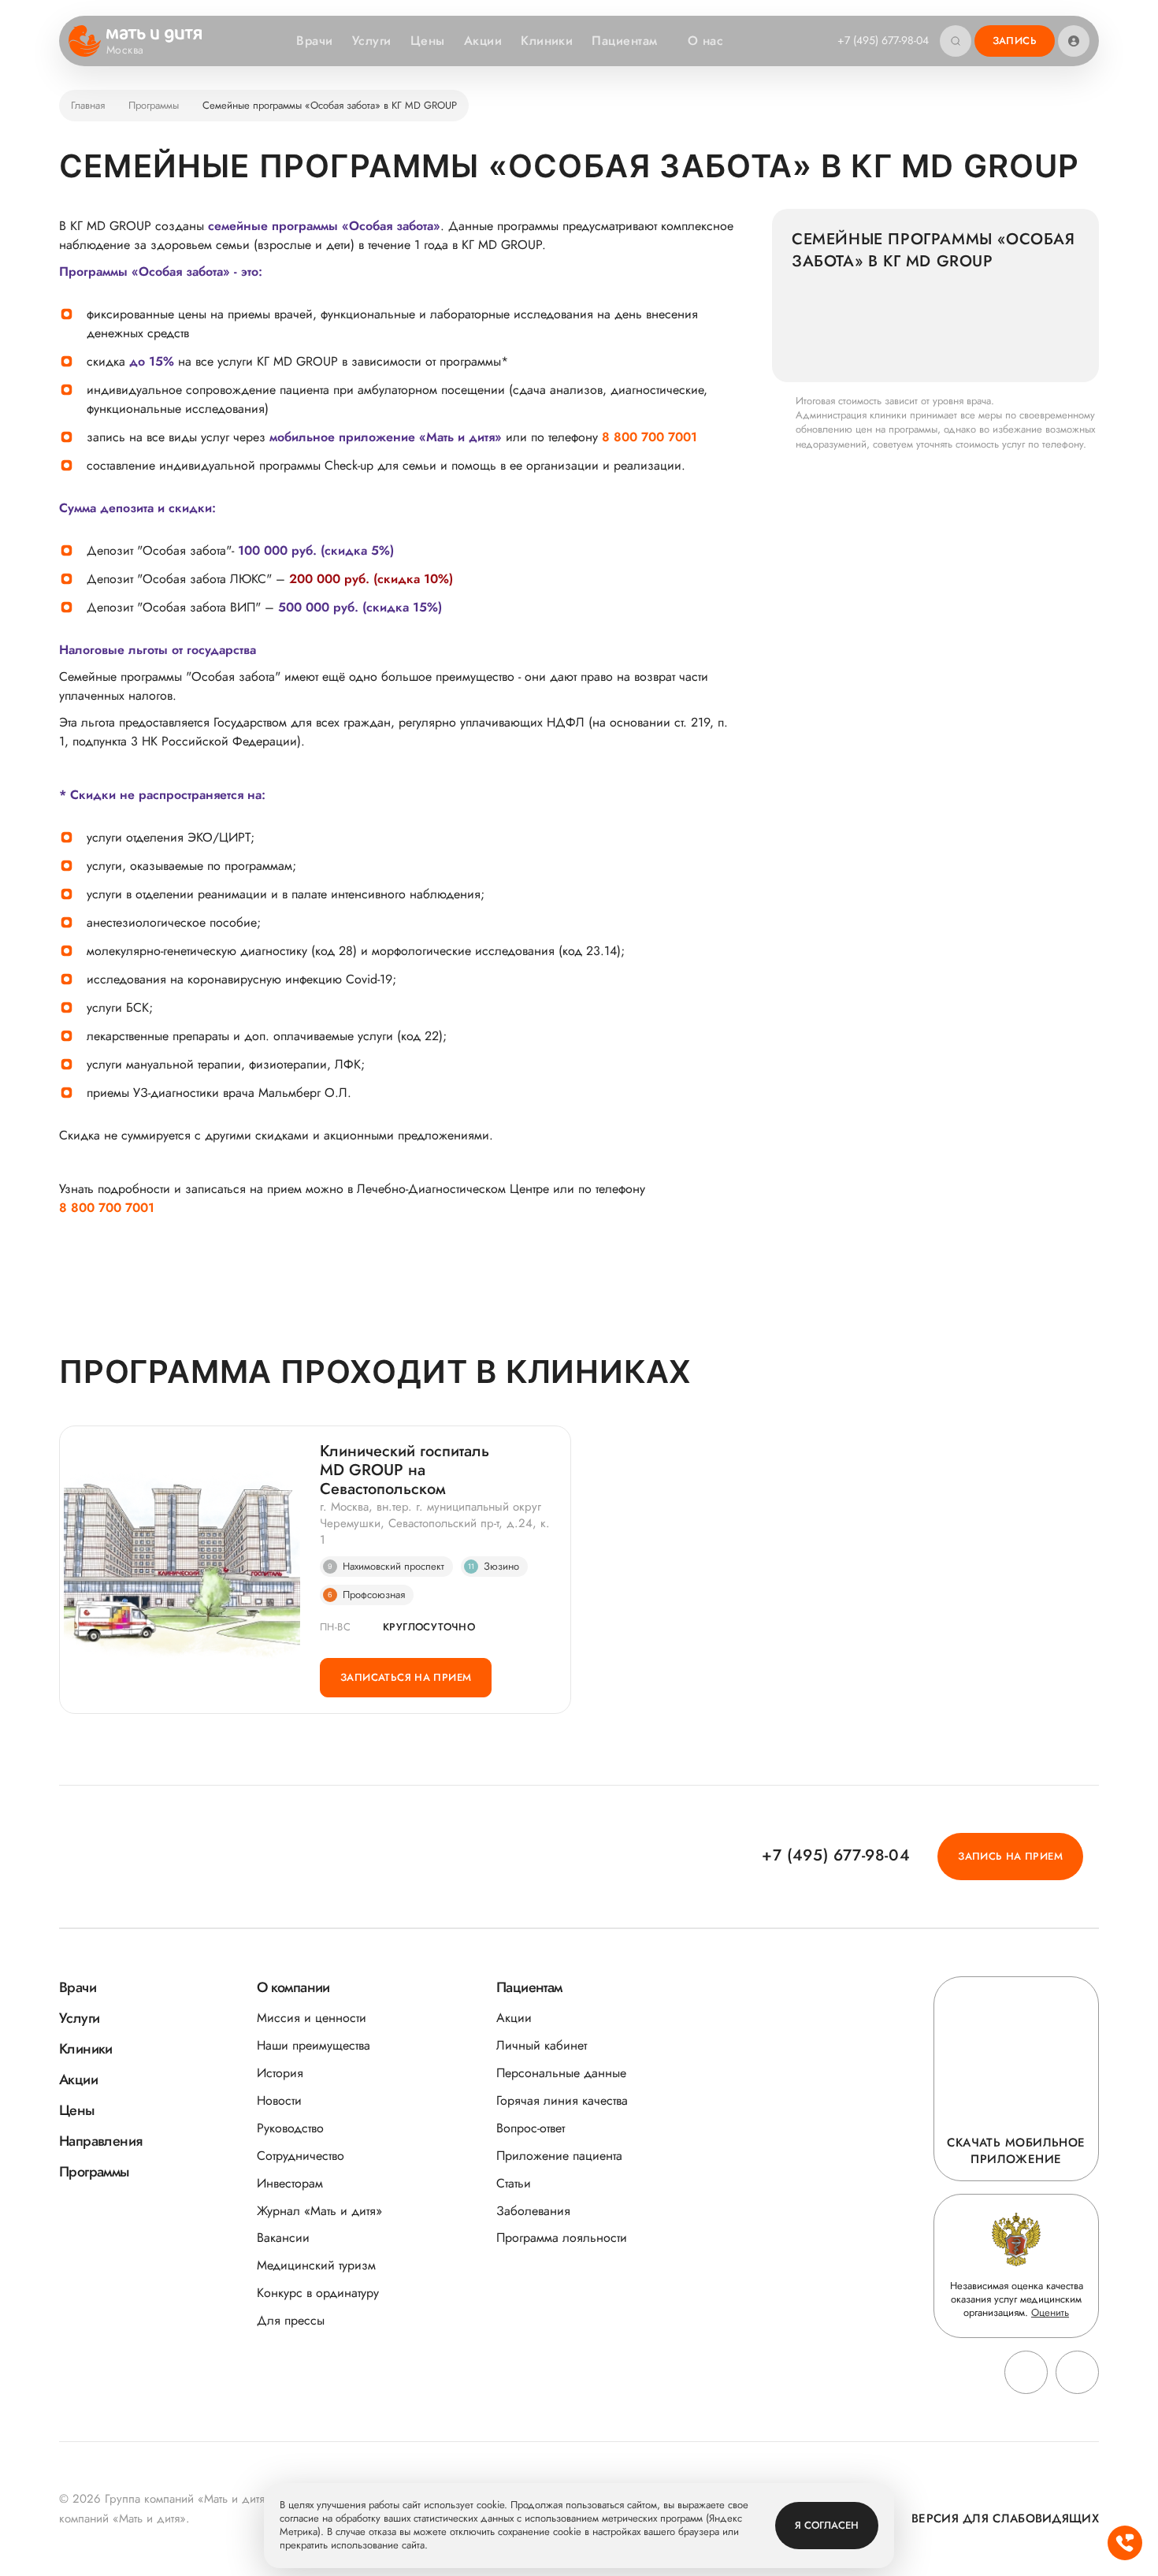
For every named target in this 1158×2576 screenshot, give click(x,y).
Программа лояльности (562, 2238)
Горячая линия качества (562, 2100)
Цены (428, 41)
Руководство (290, 2128)
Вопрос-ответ (531, 2128)
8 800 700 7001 (650, 437)
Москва (125, 50)
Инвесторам (290, 2183)
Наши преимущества (314, 2045)
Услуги (372, 41)
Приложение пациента (559, 2156)
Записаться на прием (406, 1677)
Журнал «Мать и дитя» (319, 2211)
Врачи (314, 41)
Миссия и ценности (312, 2018)
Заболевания (533, 2211)
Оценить (1050, 2312)
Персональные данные (561, 2073)
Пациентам (624, 41)
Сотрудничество (301, 2156)
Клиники (547, 41)
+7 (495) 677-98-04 (883, 40)
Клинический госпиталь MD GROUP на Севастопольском (405, 1470)
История (280, 2073)
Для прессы (291, 2320)
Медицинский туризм (316, 2265)
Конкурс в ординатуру (318, 2293)
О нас (705, 41)
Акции (483, 41)
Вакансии (283, 2238)
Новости (279, 2100)
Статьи (514, 2183)
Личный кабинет (542, 2045)
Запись (1015, 41)
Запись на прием (1010, 1856)
